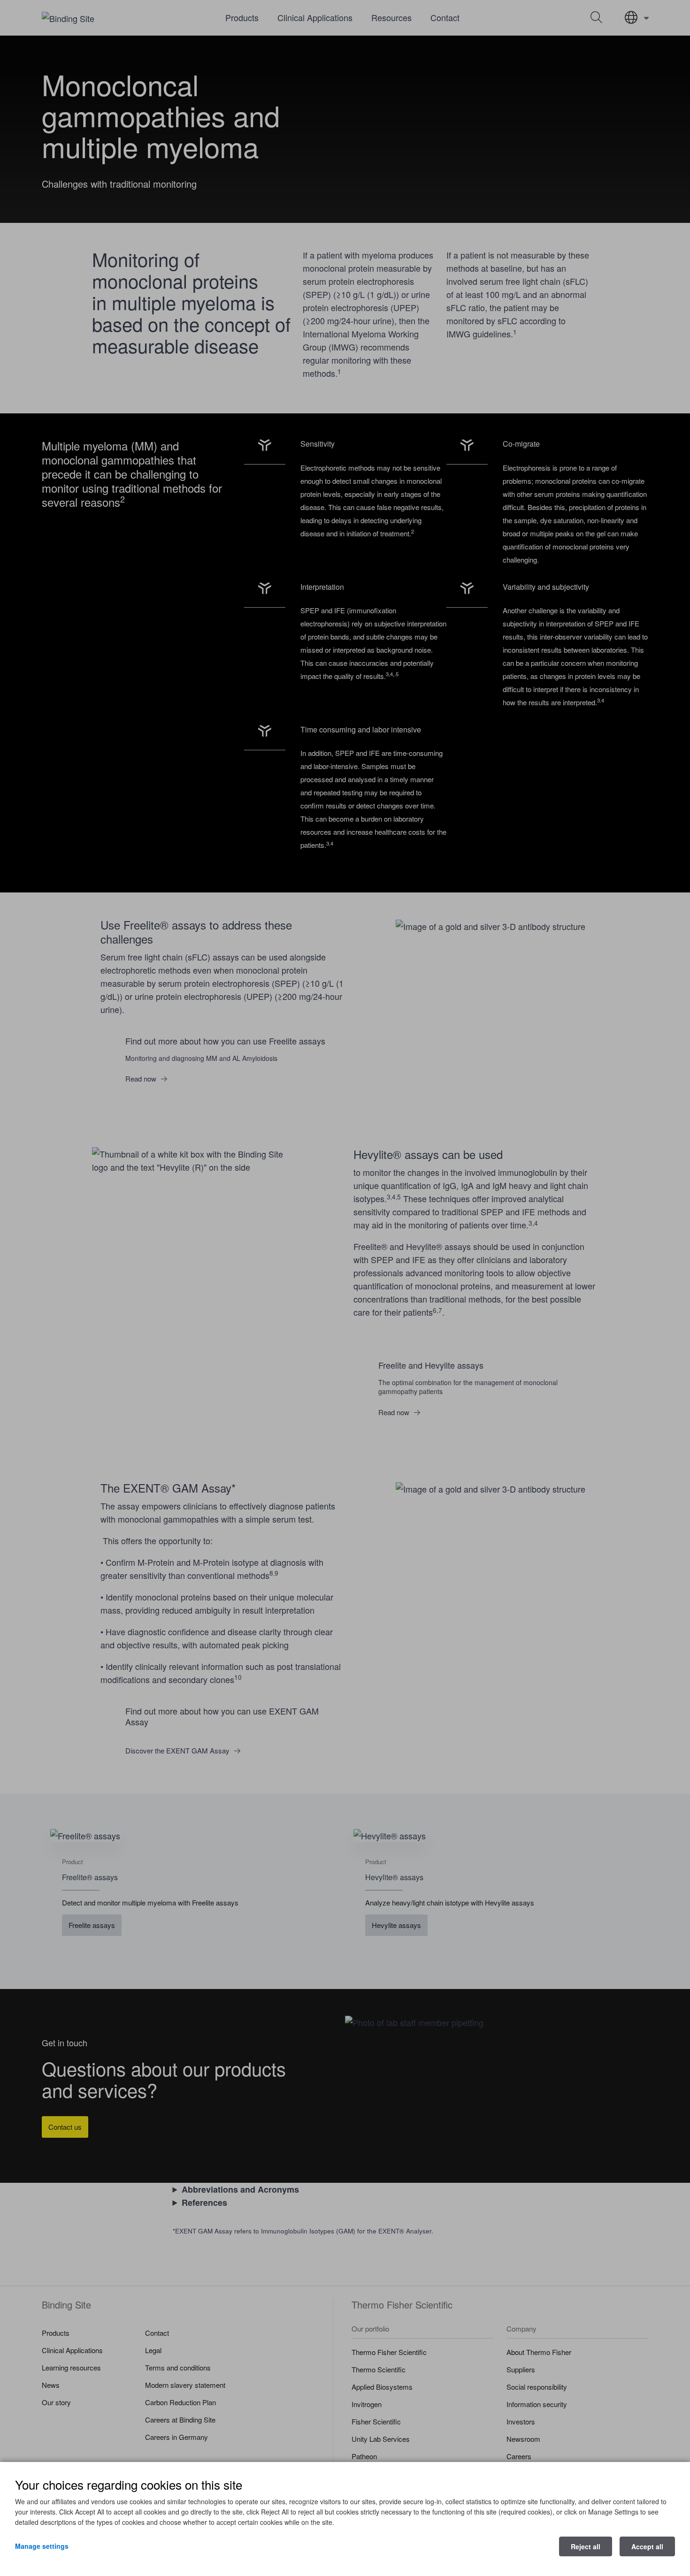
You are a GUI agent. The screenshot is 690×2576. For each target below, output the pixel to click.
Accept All (647, 2546)
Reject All (586, 2546)
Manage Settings (42, 2546)
